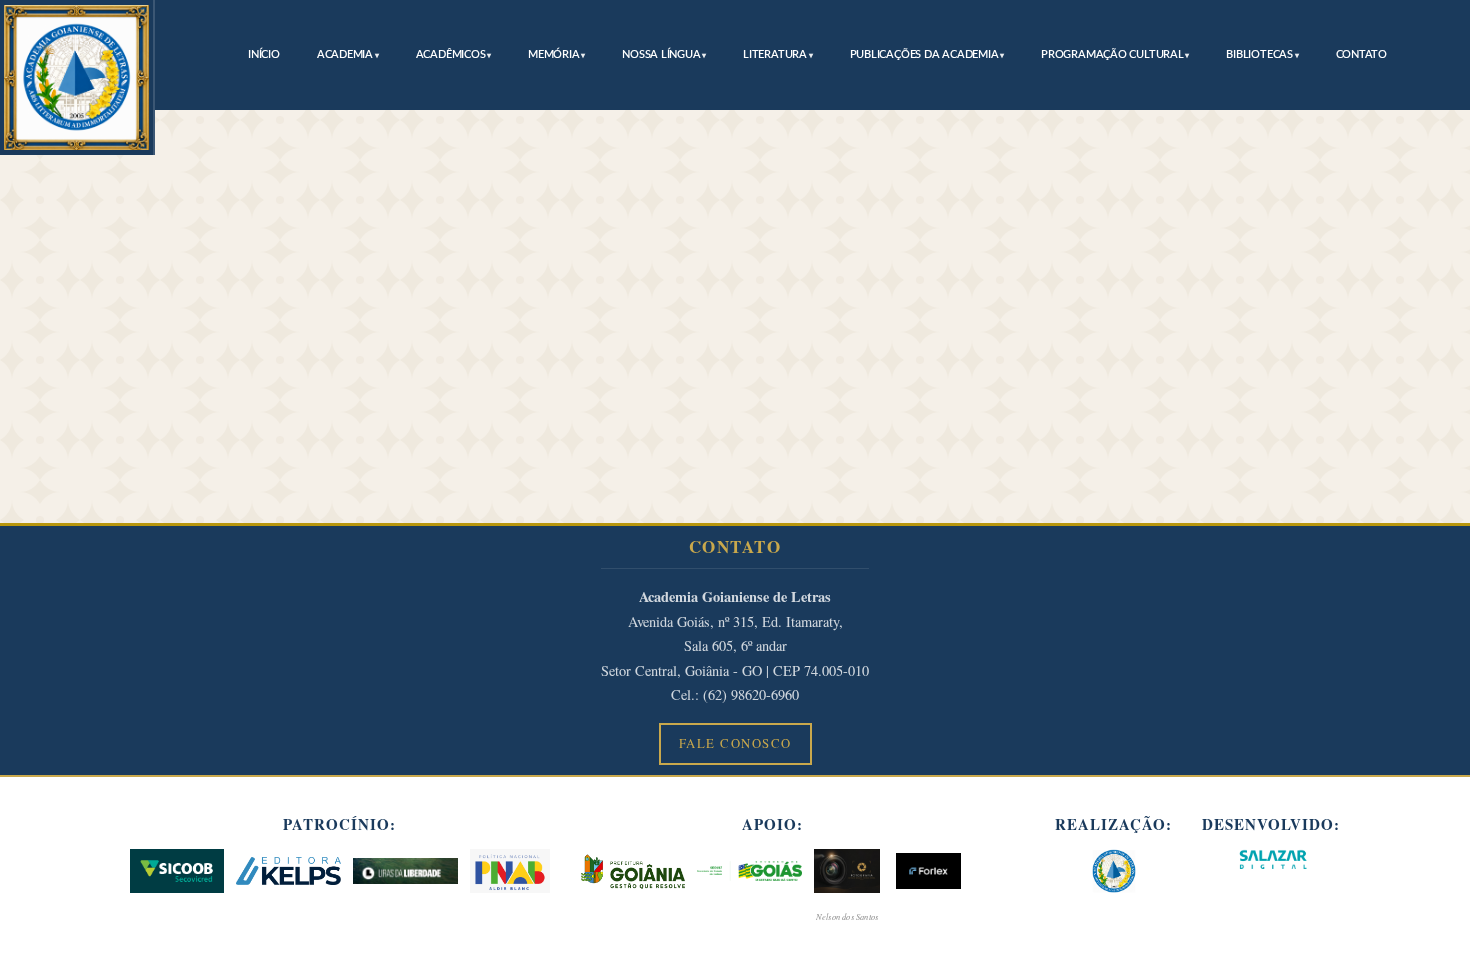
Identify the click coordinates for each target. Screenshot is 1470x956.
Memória (553, 54)
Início (264, 54)
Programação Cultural (1112, 54)
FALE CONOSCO (735, 743)
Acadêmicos (451, 54)
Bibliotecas (1259, 54)
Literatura (775, 54)
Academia (345, 54)
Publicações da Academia (924, 54)
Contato (1361, 54)
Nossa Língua (661, 54)
